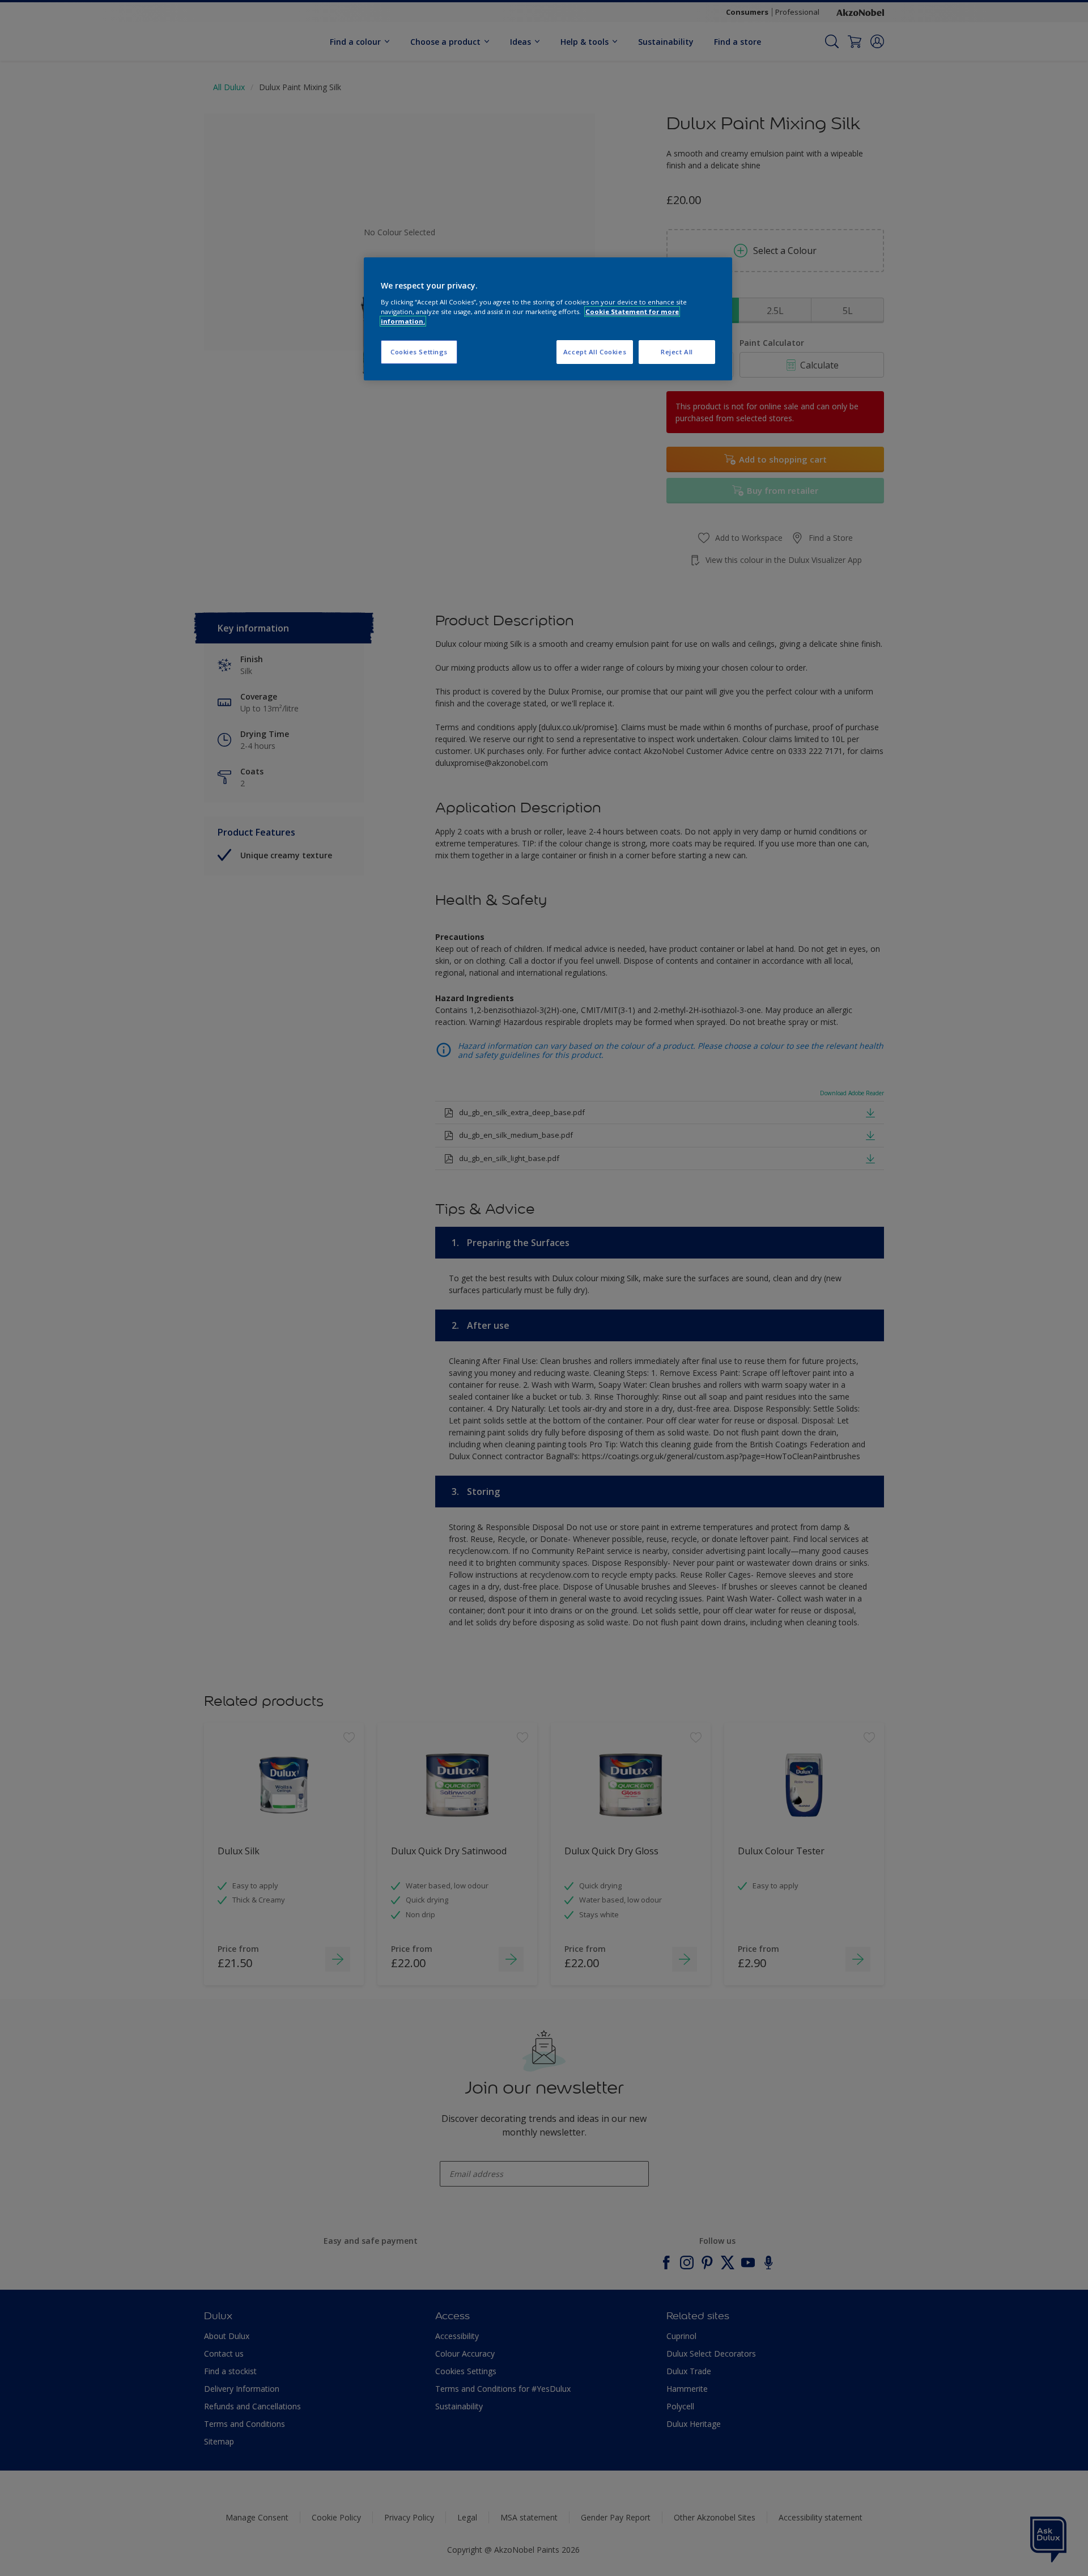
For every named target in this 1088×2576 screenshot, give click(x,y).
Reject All (677, 352)
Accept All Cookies (595, 352)
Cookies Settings (419, 352)
